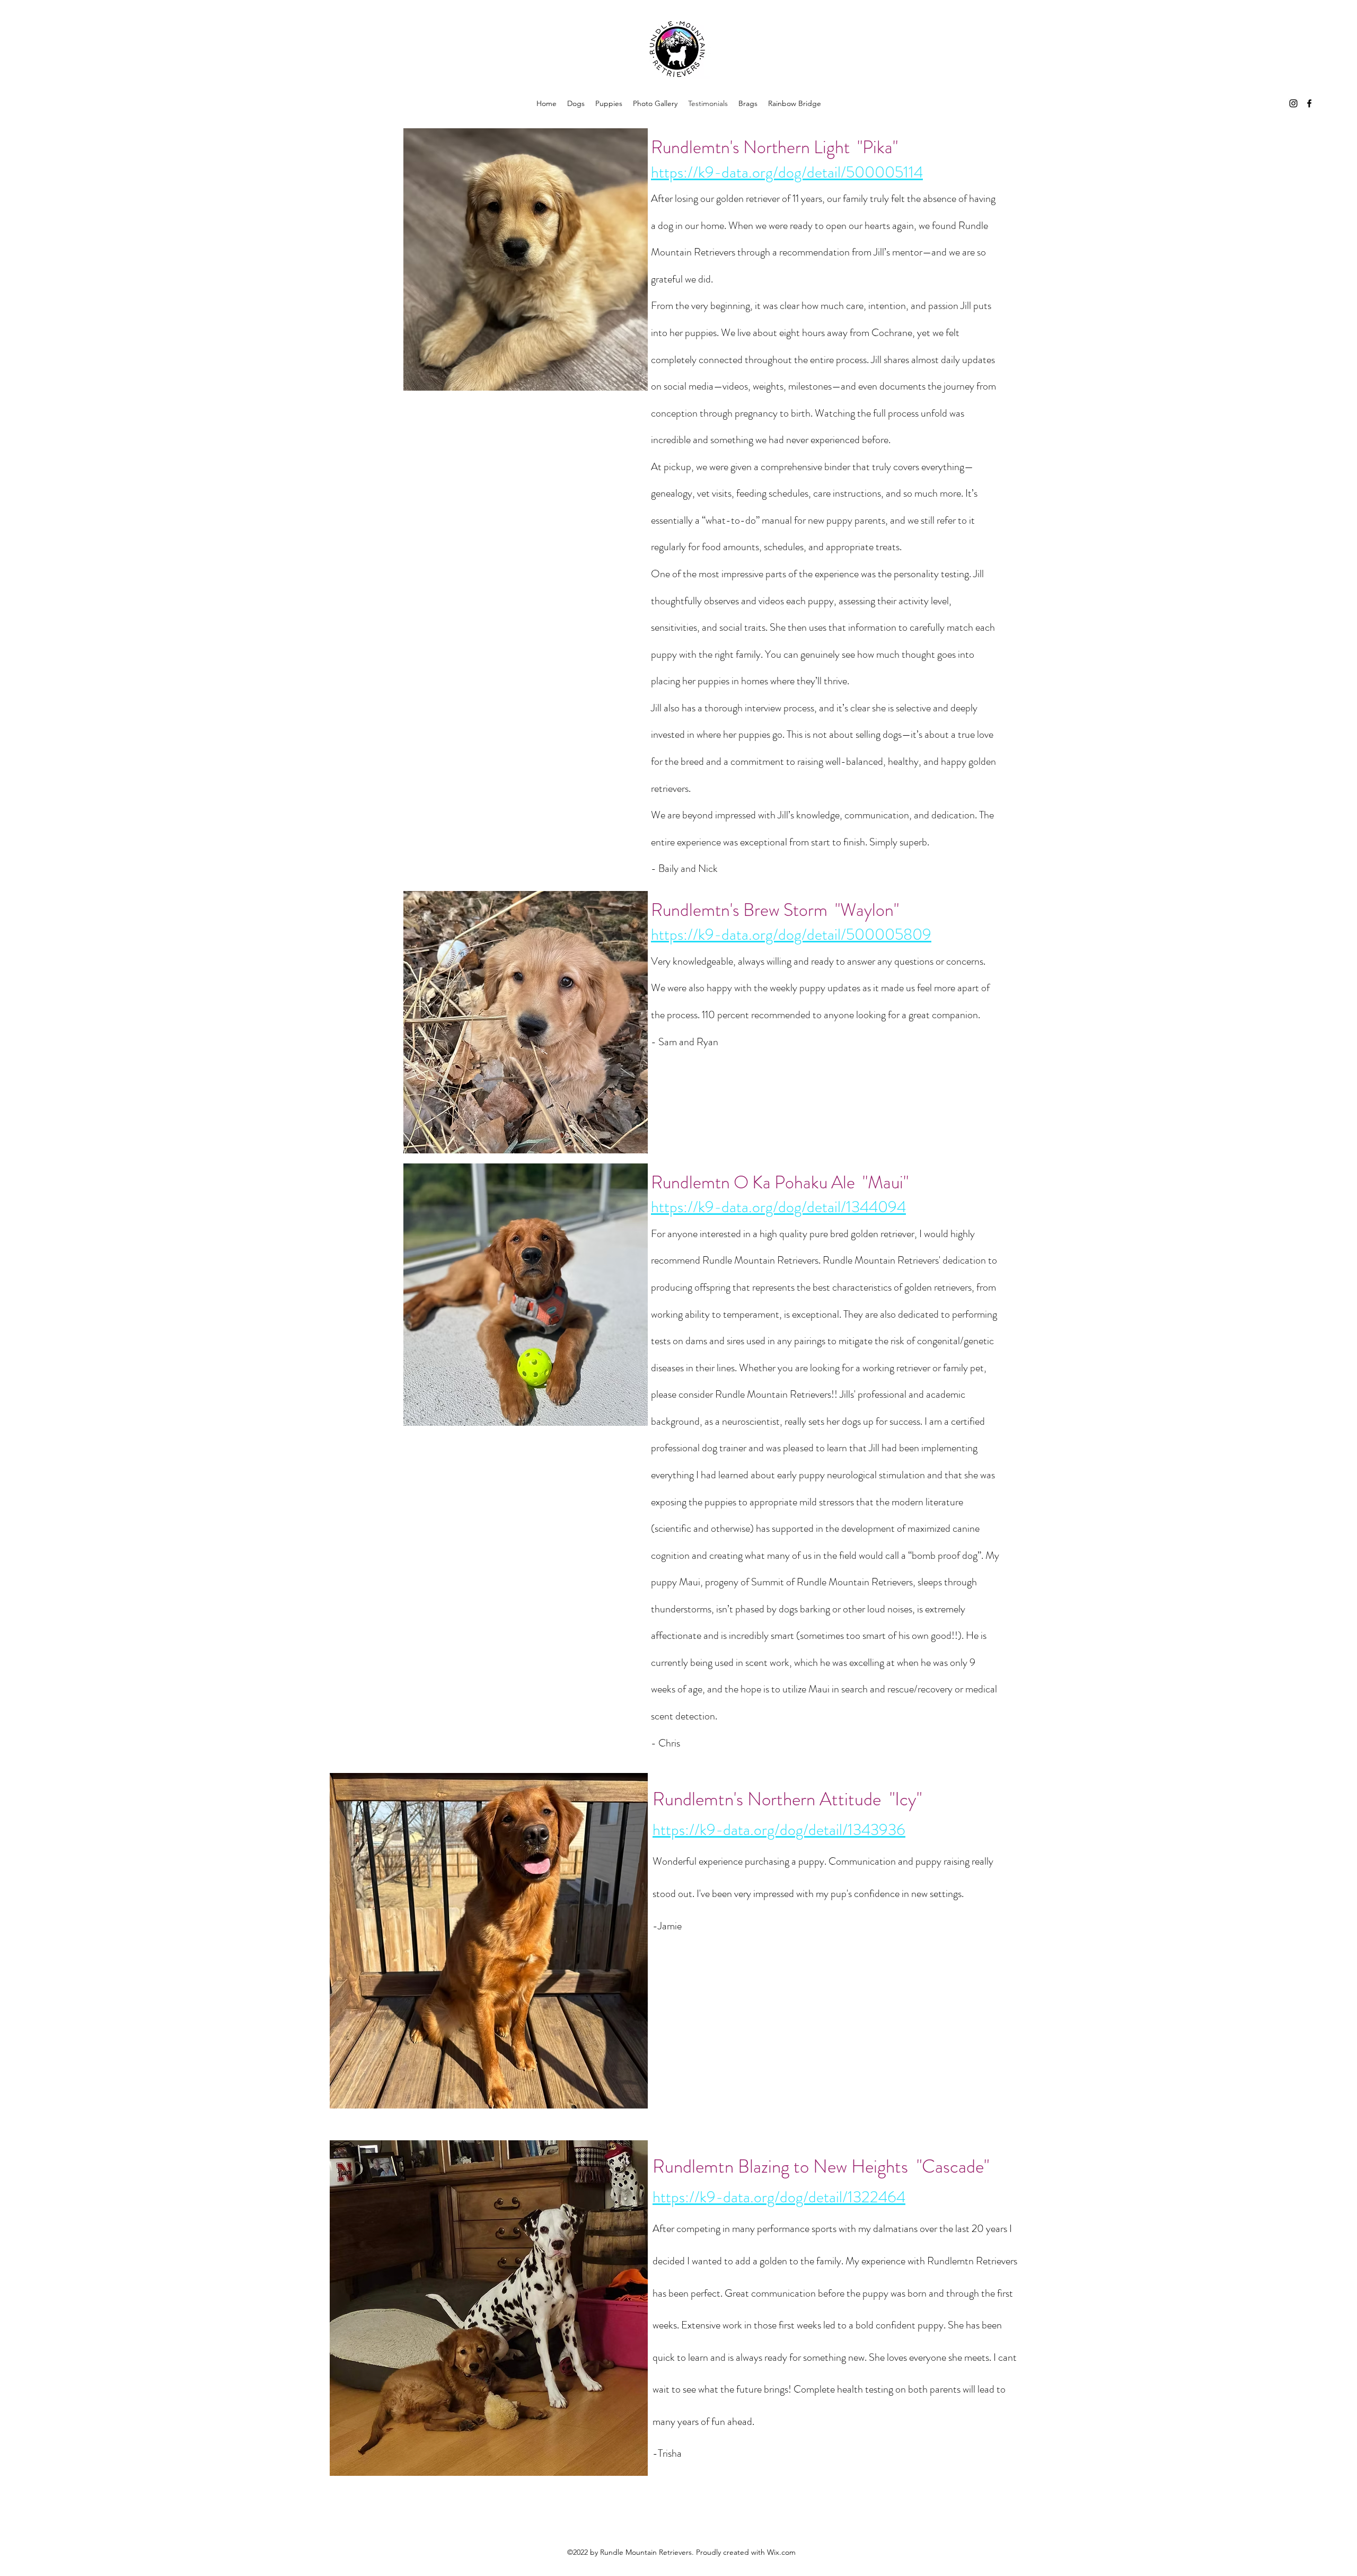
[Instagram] (1293, 103)
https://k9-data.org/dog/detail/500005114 (787, 172)
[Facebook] (1309, 103)
